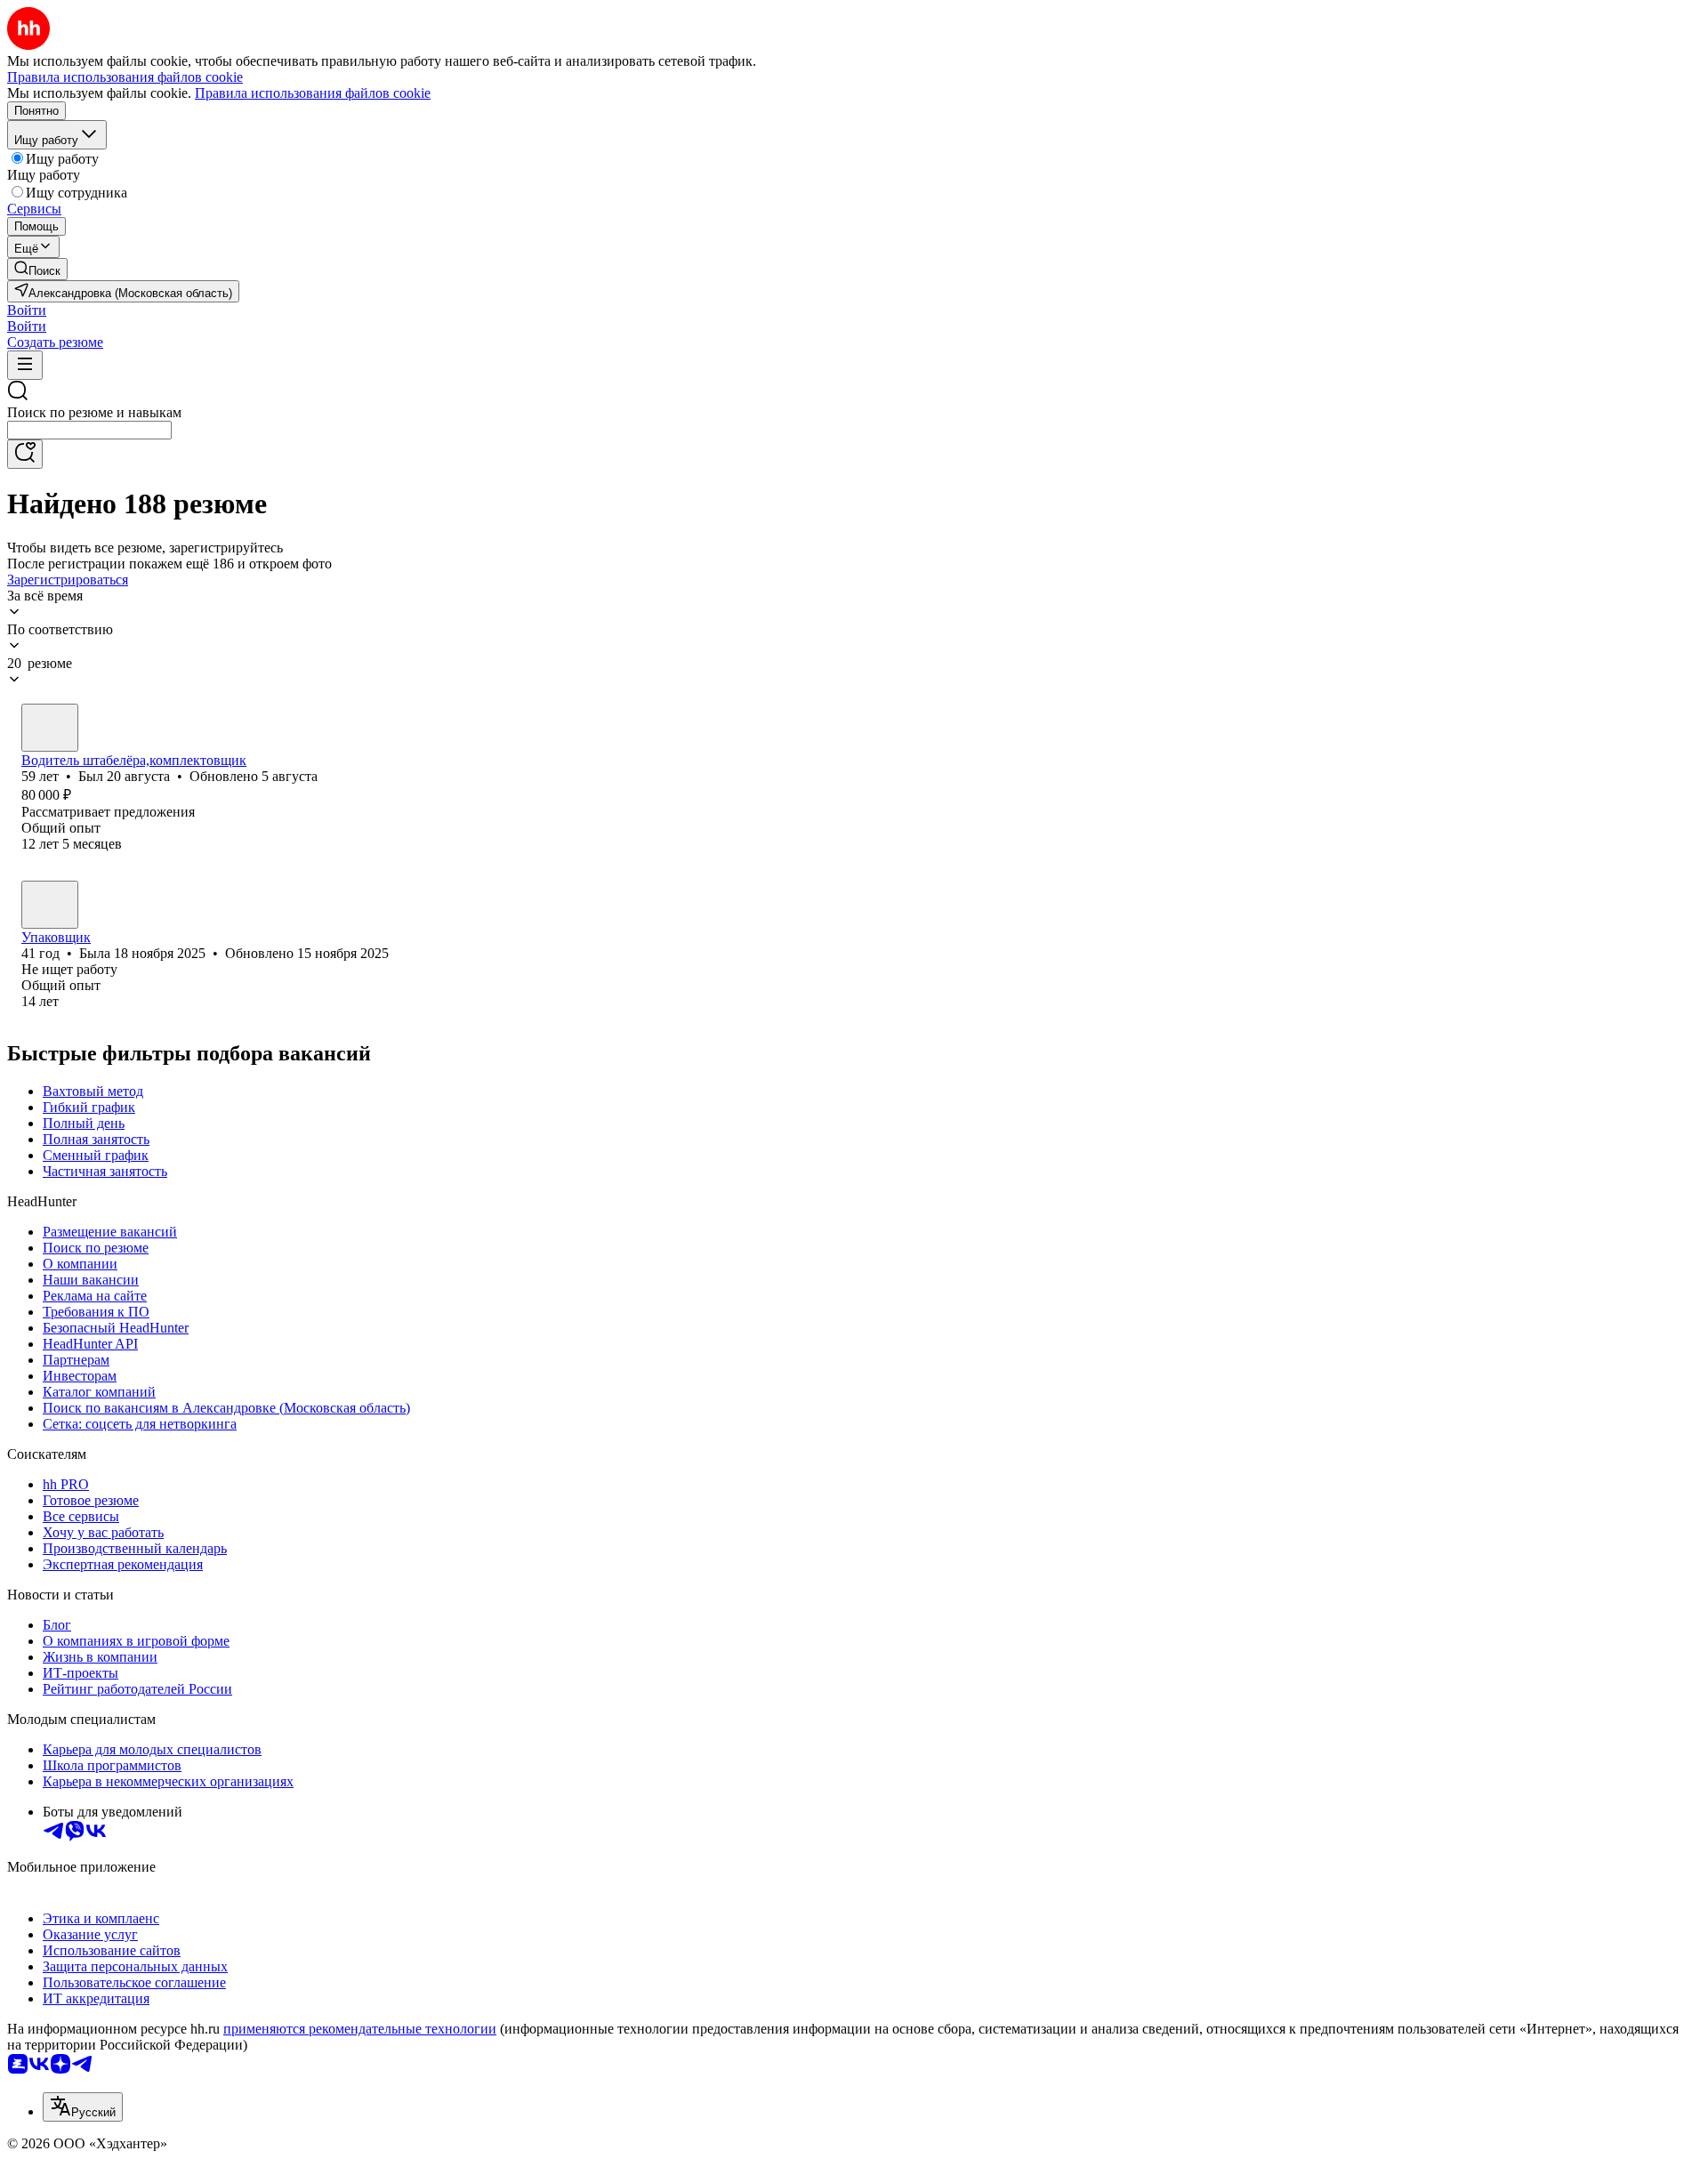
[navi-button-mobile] (25, 365)
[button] (27, 310)
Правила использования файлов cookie (313, 93)
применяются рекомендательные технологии (360, 2029)
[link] (37, 269)
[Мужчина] (50, 728)
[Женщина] (50, 905)
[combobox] (89, 430)
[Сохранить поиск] (25, 454)
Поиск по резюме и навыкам (94, 412)
